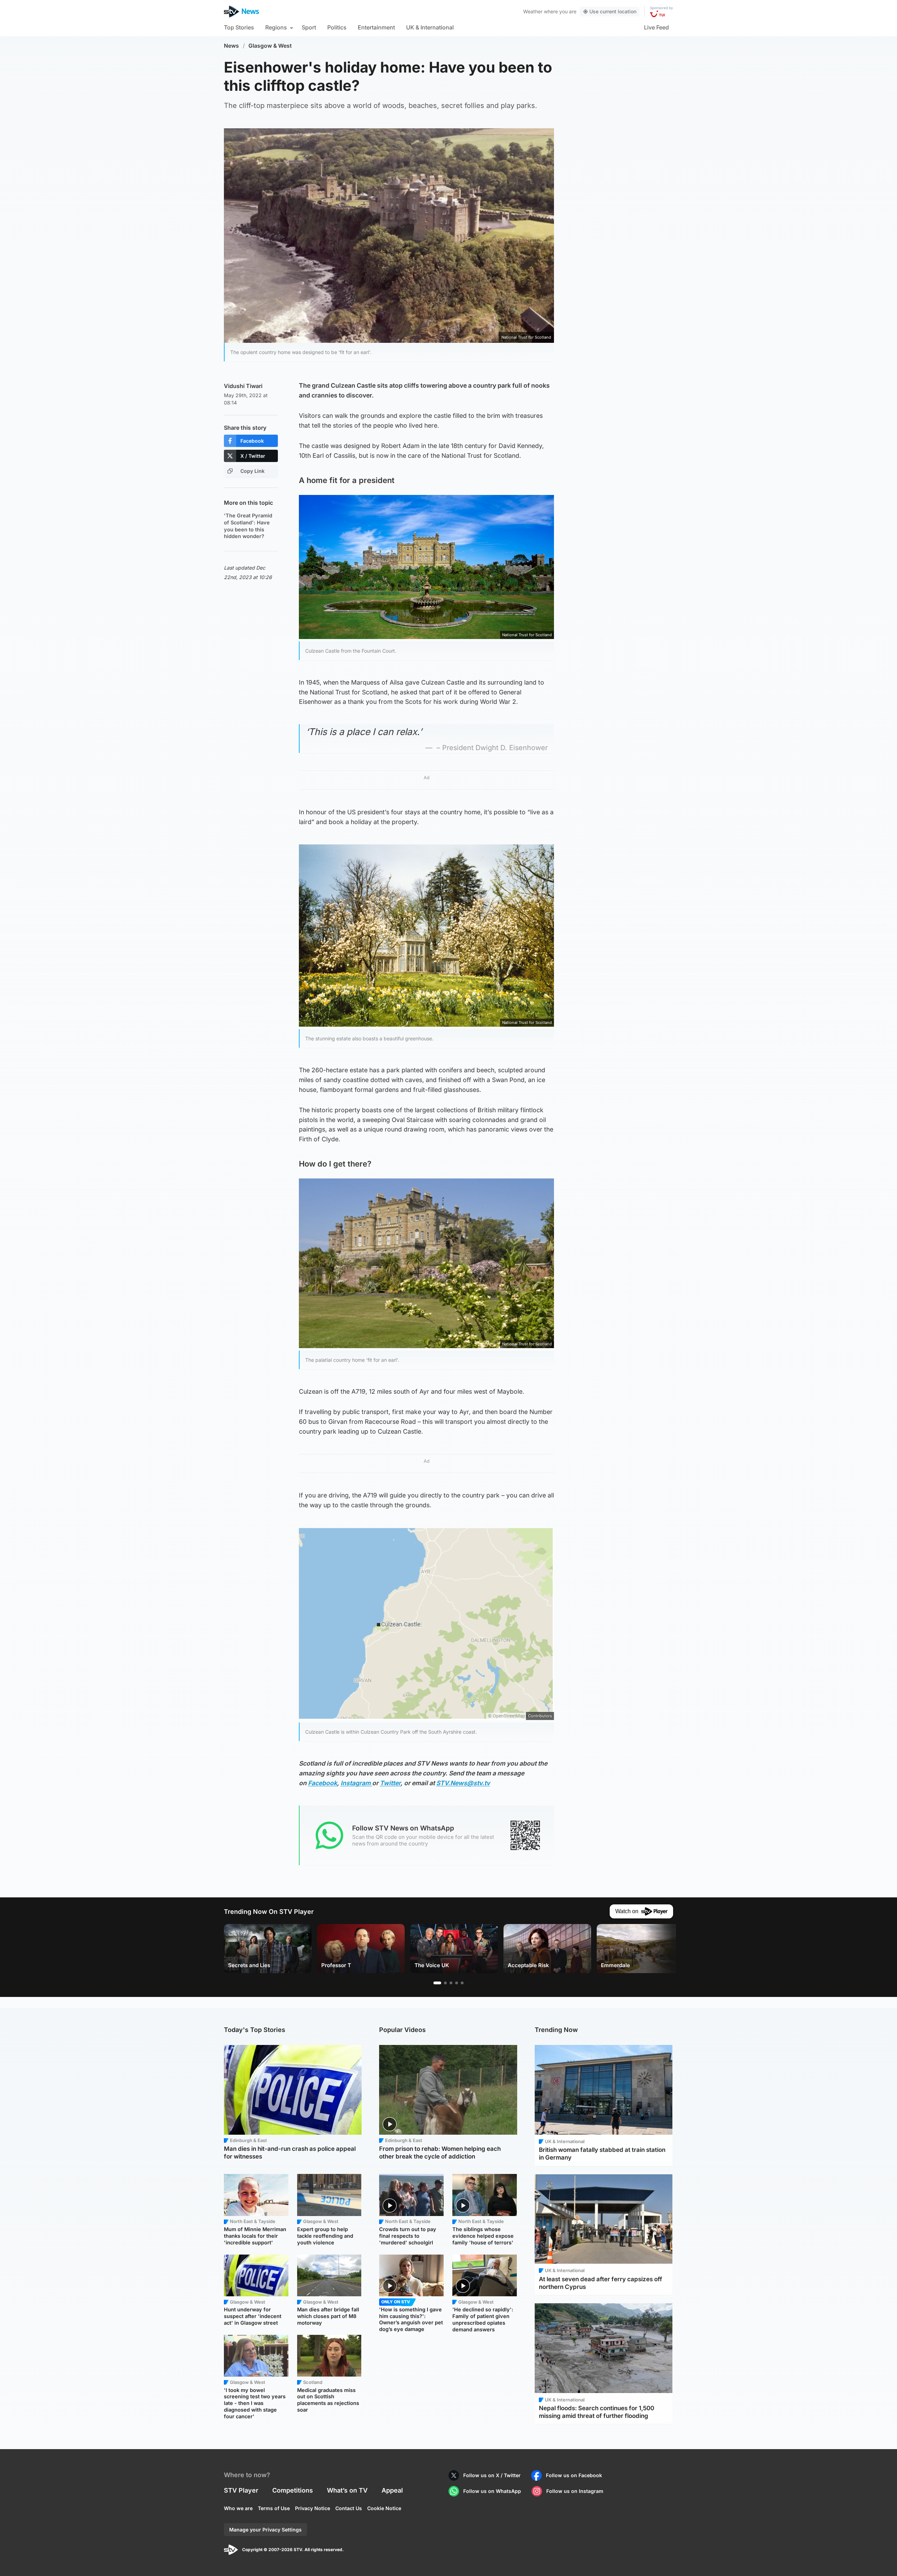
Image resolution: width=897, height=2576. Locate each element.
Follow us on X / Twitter (492, 2475)
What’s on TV (347, 2490)
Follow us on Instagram (575, 2491)
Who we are (238, 2508)
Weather (533, 11)
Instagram (356, 1783)
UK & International (430, 27)
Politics (337, 27)
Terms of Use (274, 2508)
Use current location (613, 11)
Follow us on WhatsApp (492, 2491)
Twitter (390, 1783)
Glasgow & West (270, 46)
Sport (309, 27)
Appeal (392, 2490)
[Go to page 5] (462, 1983)
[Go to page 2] (445, 1983)
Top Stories (239, 27)
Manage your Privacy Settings (265, 2530)
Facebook (323, 1783)
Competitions (293, 2490)
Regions (276, 27)
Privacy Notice (313, 2508)
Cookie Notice (384, 2508)
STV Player (241, 2490)
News (231, 46)
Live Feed (656, 27)
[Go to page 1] (437, 1983)
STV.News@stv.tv (463, 1783)
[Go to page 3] (451, 1983)
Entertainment (376, 27)
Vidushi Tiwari (243, 386)
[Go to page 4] (457, 1983)
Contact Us (349, 2508)
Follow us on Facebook (574, 2475)
